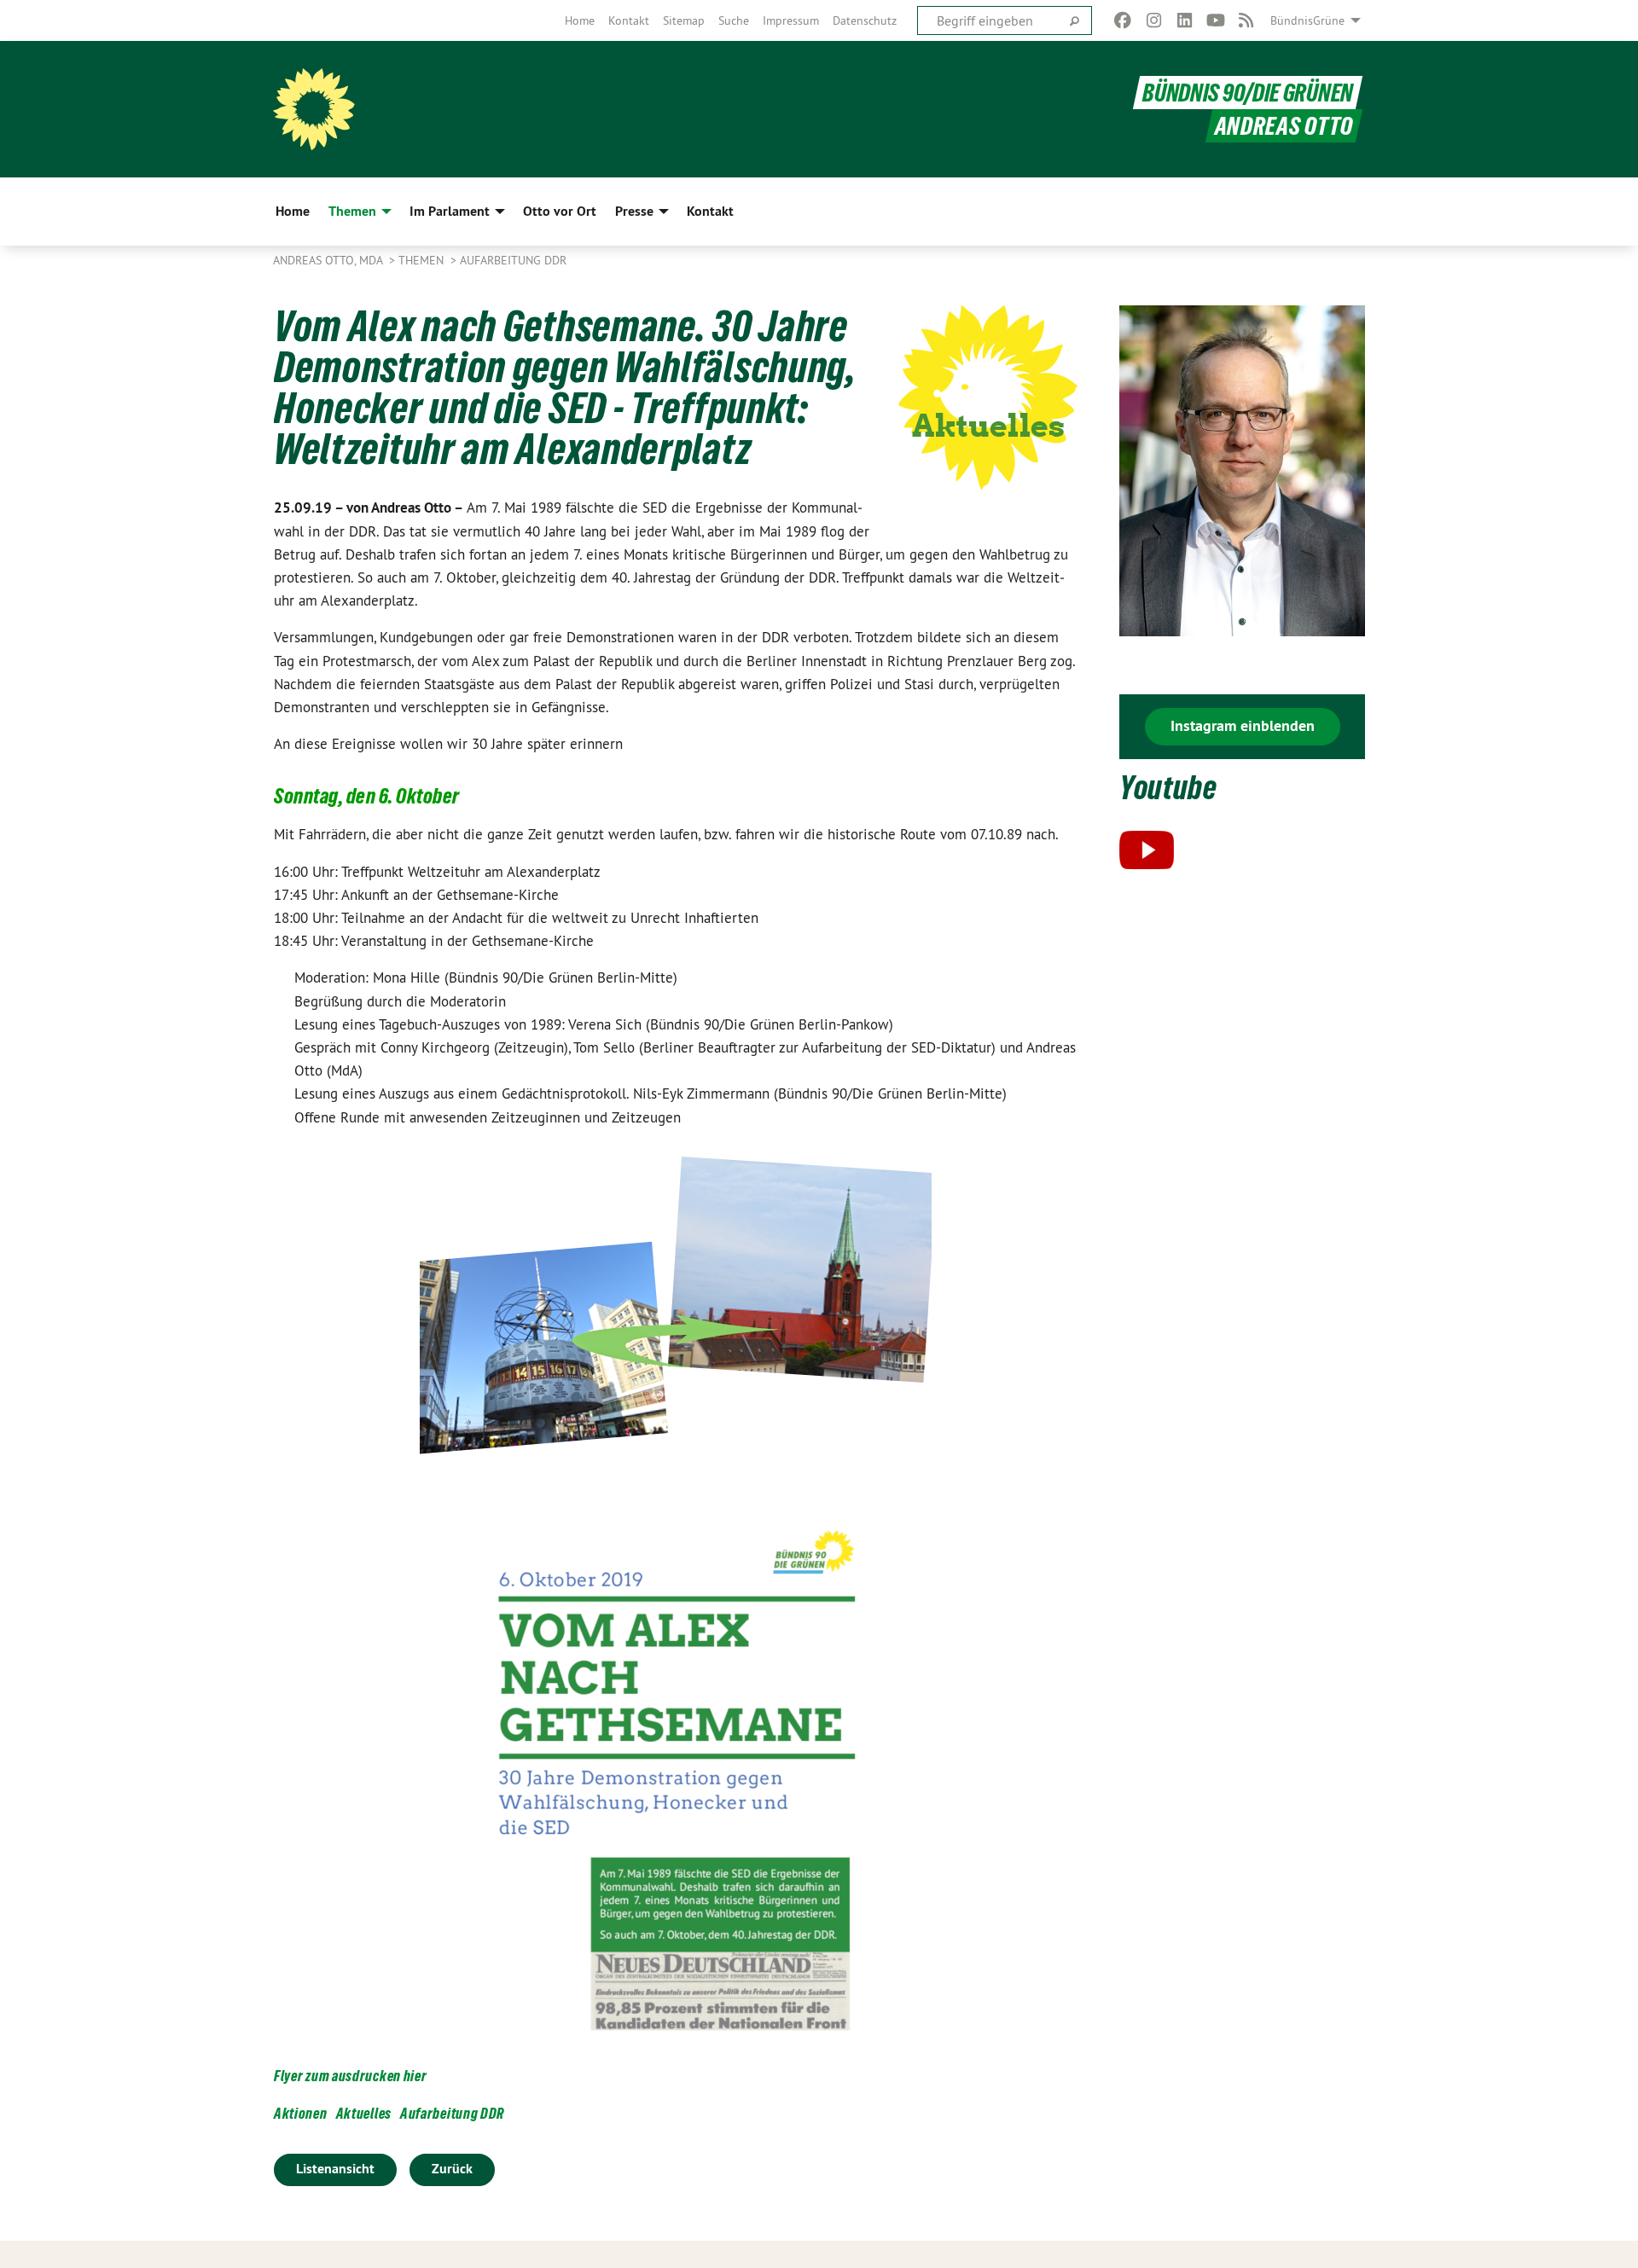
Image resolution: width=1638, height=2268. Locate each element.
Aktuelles (364, 2113)
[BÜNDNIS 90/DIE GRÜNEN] (314, 109)
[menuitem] (580, 20)
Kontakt (629, 20)
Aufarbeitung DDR (513, 260)
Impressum (791, 20)
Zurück (452, 2169)
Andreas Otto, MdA (329, 260)
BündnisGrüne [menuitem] (1307, 20)
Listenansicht (335, 2169)
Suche (734, 20)
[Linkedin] (1185, 20)
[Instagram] (1154, 20)
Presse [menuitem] (634, 211)
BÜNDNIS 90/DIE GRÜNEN (1248, 93)
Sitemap (684, 20)
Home (580, 20)
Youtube (1168, 788)
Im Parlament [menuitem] (450, 211)
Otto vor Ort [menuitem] (560, 211)
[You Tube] (1215, 20)
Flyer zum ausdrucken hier (351, 2076)
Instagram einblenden (1243, 725)
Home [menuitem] (293, 211)
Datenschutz (865, 20)
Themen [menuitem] (352, 211)
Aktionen (301, 2113)
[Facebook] (1123, 20)
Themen (423, 260)
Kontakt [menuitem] (710, 211)
